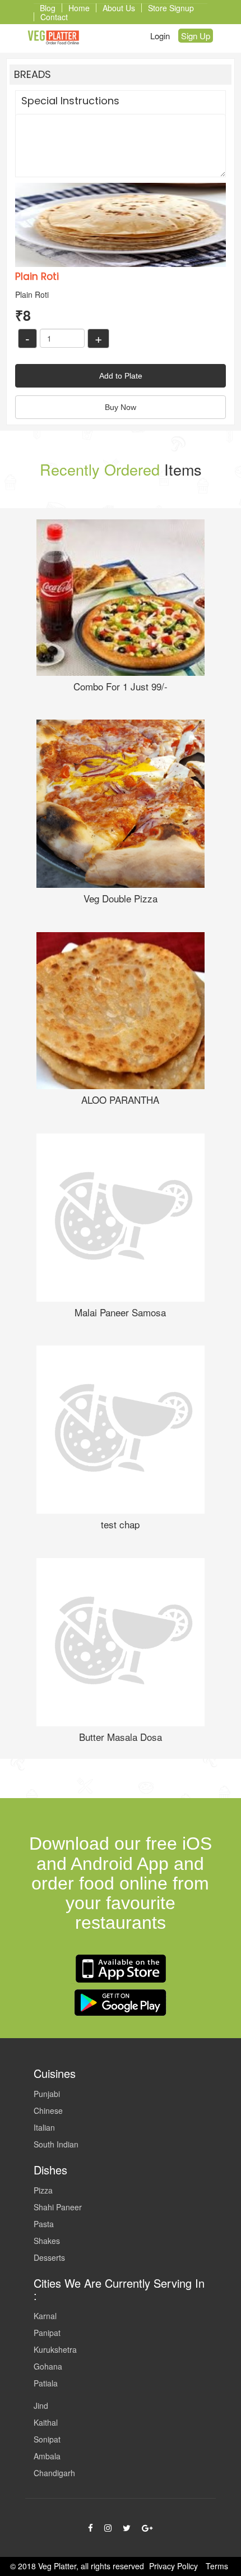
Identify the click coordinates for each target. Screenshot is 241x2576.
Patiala (46, 2383)
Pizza (43, 2190)
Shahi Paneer (58, 2207)
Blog (48, 8)
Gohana (48, 2366)
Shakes (47, 2241)
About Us (119, 8)
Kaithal (46, 2422)
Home (79, 8)
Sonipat (47, 2439)
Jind (41, 2406)
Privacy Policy (173, 2566)
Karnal (45, 2316)
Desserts (49, 2257)
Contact (54, 17)
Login (160, 36)
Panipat (47, 2333)
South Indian (56, 2144)
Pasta (44, 2224)
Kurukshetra (55, 2349)
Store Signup (171, 8)
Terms (217, 2566)
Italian (44, 2127)
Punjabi (47, 2094)
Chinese (48, 2110)
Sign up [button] (196, 36)
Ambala (47, 2456)
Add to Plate (121, 376)
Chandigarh (54, 2473)
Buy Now (121, 407)
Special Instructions (70, 101)
